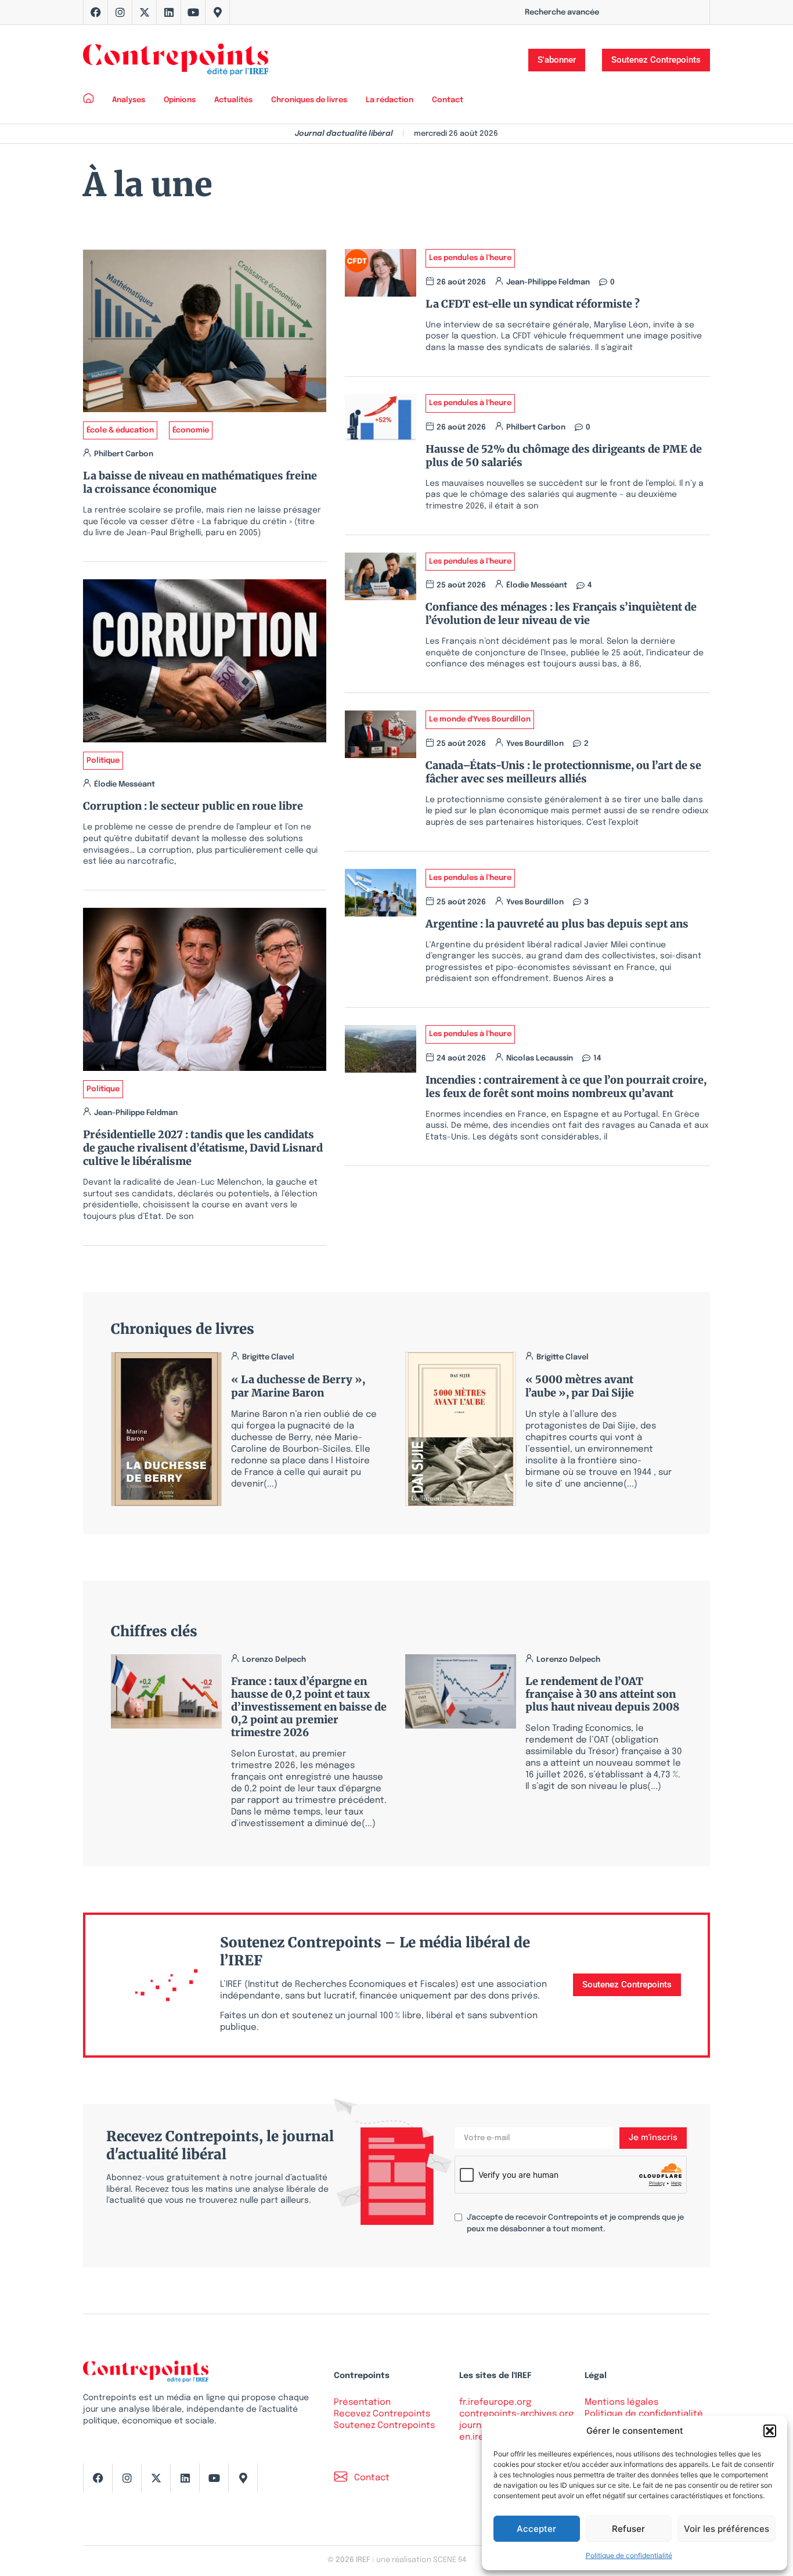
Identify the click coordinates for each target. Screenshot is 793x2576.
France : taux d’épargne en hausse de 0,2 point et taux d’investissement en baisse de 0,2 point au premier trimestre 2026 (309, 1707)
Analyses (129, 100)
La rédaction (390, 100)
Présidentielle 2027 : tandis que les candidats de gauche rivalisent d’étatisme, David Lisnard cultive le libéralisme (203, 1148)
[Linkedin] (169, 12)
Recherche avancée (562, 12)
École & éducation (120, 430)
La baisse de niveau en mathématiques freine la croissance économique (200, 482)
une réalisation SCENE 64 (421, 2560)
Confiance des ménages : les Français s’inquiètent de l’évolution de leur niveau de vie (561, 614)
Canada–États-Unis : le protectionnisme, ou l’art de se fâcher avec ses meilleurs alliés (563, 772)
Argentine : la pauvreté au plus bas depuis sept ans (557, 924)
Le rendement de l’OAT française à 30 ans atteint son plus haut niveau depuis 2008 (602, 1694)
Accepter (536, 2529)
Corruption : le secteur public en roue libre (193, 806)
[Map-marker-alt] (218, 12)
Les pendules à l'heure (470, 258)
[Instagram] (120, 12)
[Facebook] (96, 12)
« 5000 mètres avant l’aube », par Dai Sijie (580, 1386)
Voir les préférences (727, 2529)
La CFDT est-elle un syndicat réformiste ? (535, 304)
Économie (191, 430)
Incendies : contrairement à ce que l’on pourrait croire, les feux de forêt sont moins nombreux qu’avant (566, 1087)
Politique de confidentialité (629, 2555)
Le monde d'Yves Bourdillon (480, 719)
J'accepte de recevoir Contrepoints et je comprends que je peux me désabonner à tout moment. (575, 2223)
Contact (448, 100)
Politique (103, 761)
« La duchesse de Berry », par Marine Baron (298, 1386)
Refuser (628, 2529)
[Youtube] (193, 12)
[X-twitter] (145, 12)
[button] (770, 2431)
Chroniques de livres (309, 100)
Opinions (180, 100)
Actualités (233, 100)
